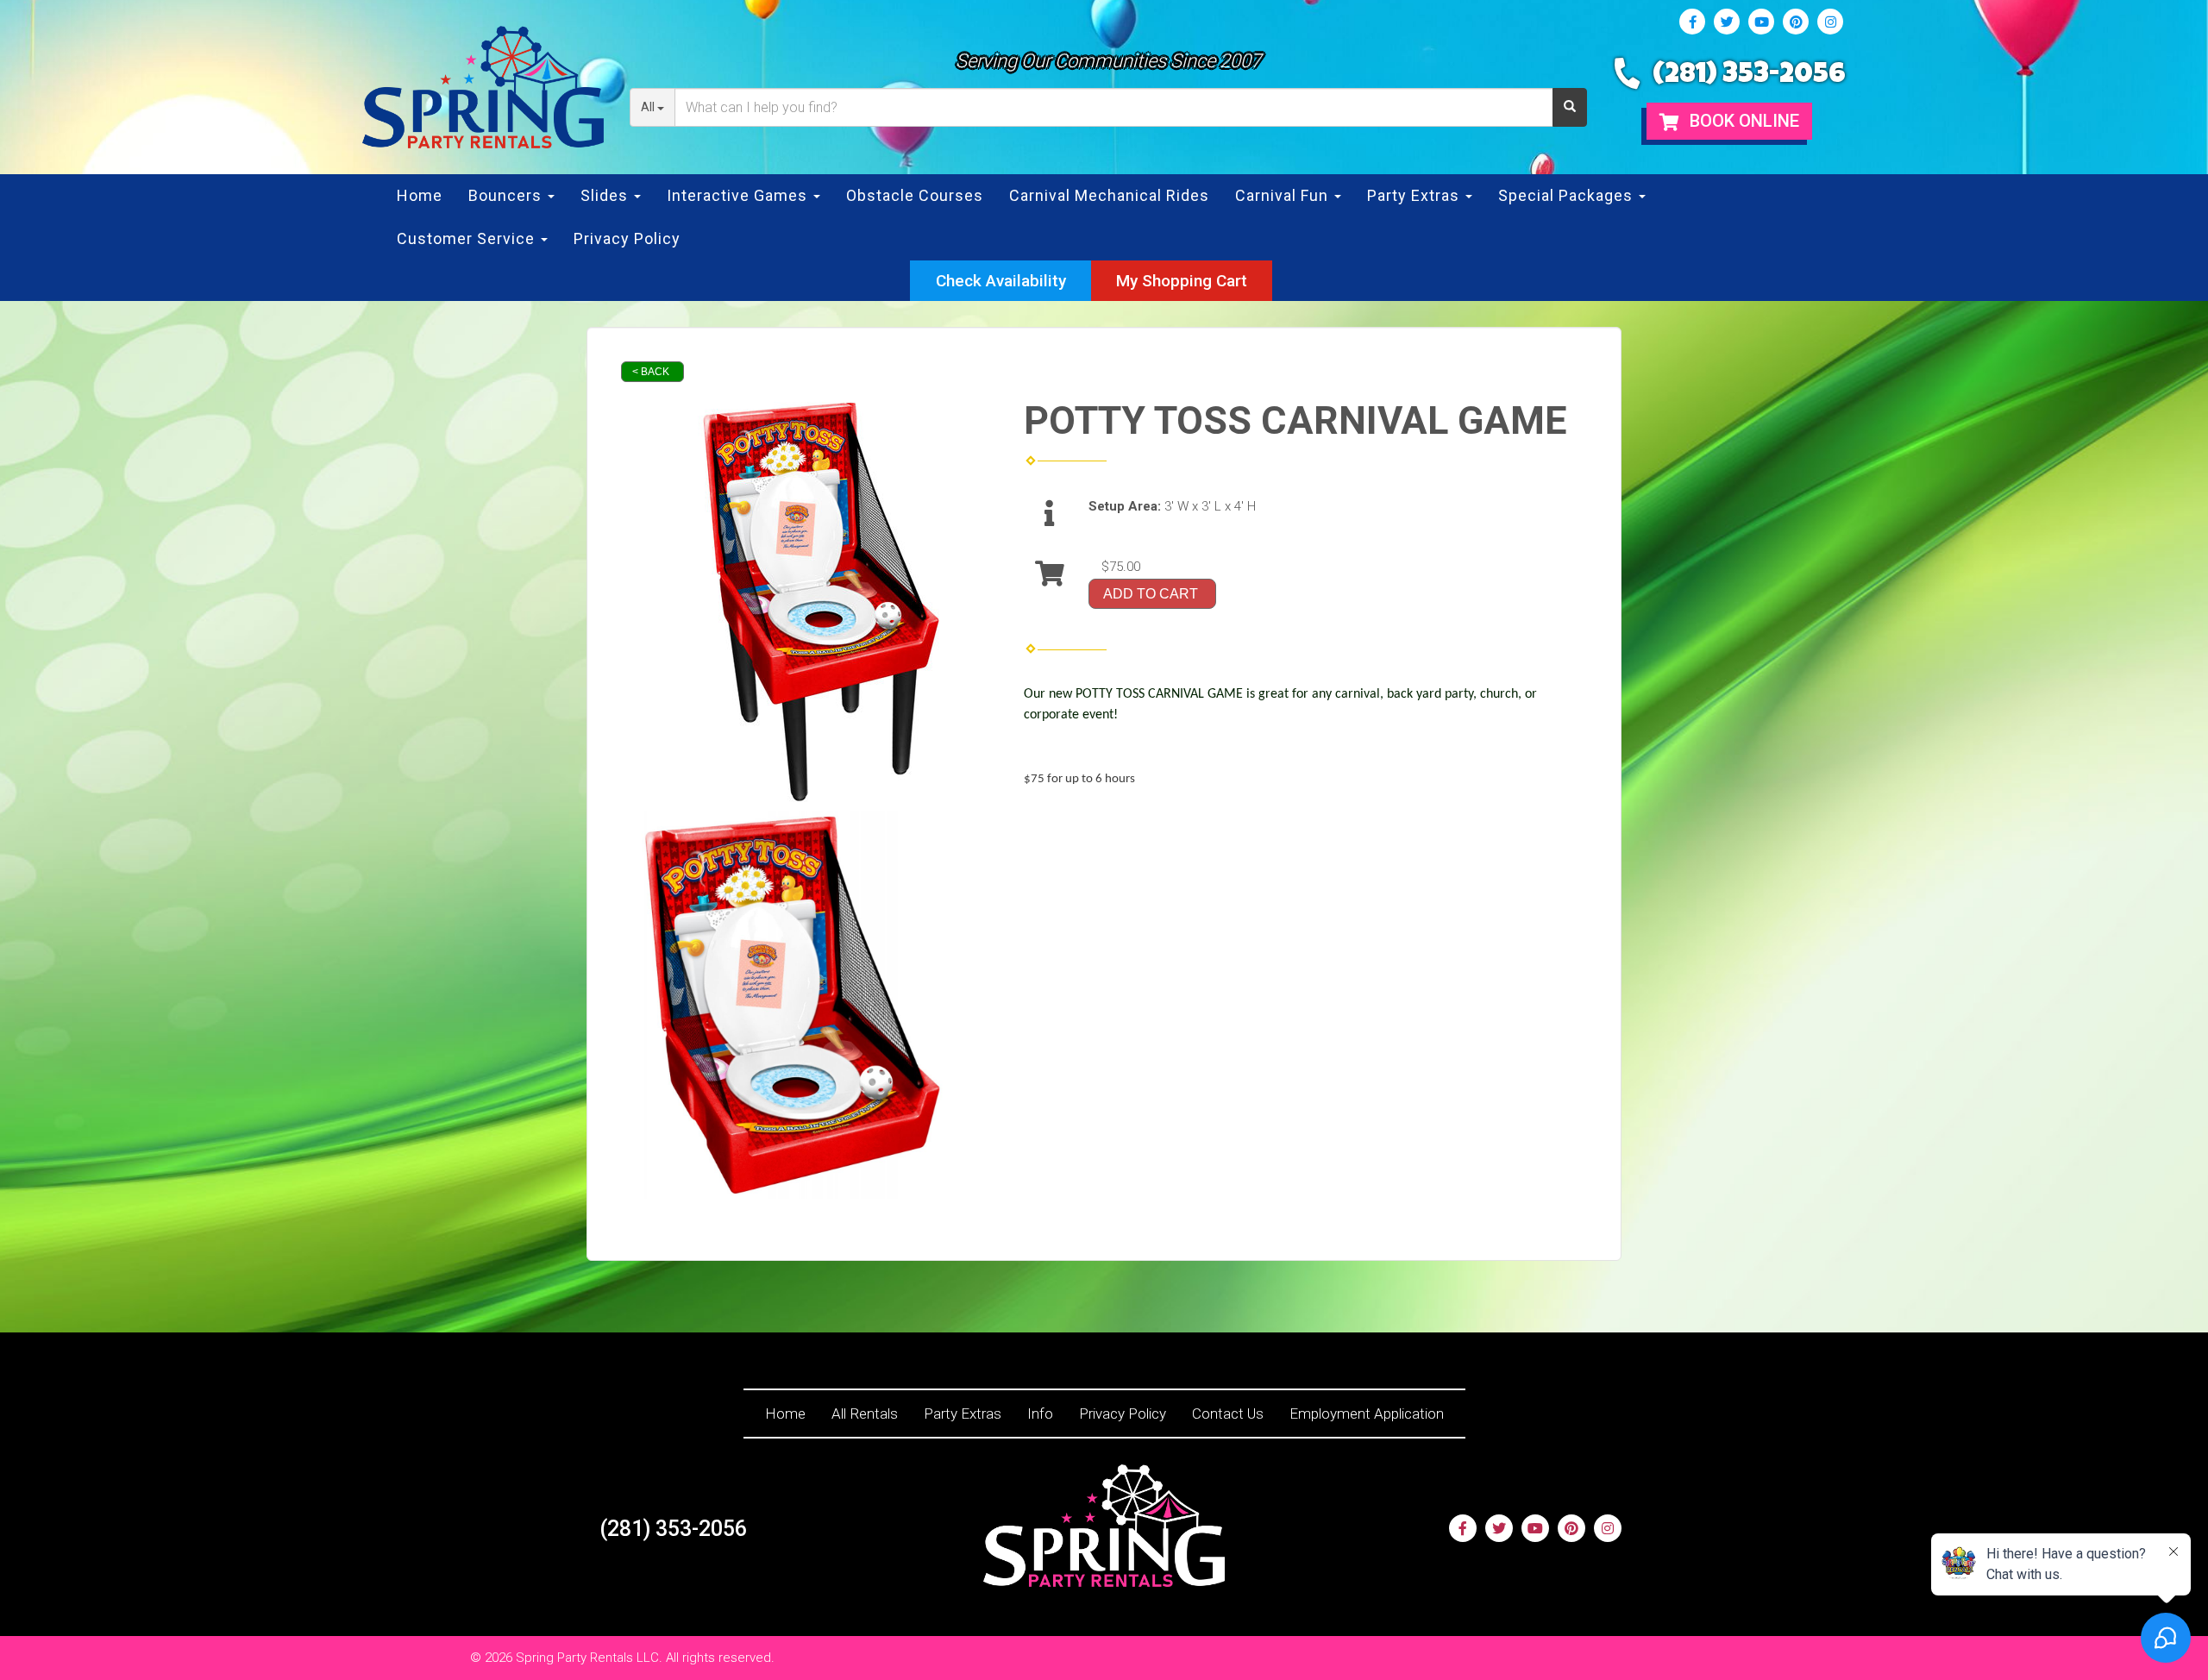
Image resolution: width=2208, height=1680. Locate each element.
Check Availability (1001, 281)
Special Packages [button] (1568, 195)
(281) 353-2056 (1749, 76)
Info (1040, 1414)
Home (420, 195)
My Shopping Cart (1182, 281)
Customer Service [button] (468, 238)
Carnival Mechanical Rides (1109, 195)
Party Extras (963, 1414)
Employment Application (1367, 1414)
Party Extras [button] (1415, 195)
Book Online (1742, 121)
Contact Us (1228, 1414)
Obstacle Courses (915, 195)
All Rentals (865, 1414)
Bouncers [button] (507, 195)
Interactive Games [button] (739, 195)
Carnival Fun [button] (1284, 195)
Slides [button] (606, 195)
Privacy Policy (627, 238)
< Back (651, 372)
